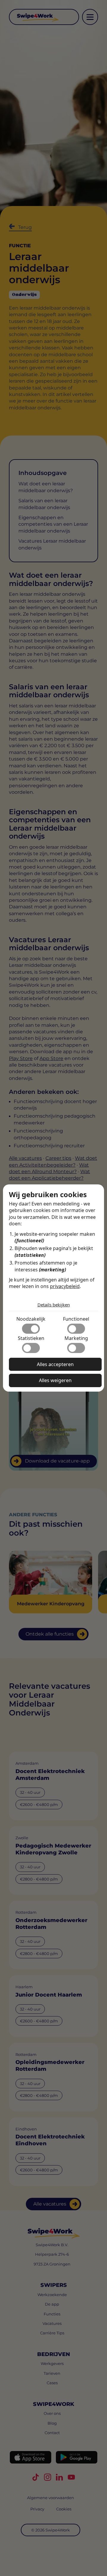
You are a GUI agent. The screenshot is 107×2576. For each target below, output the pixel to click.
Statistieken (31, 1338)
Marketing (76, 1338)
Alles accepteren (55, 1364)
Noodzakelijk (31, 1319)
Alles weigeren (55, 1380)
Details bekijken (54, 1305)
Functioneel (76, 1319)
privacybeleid (65, 1286)
